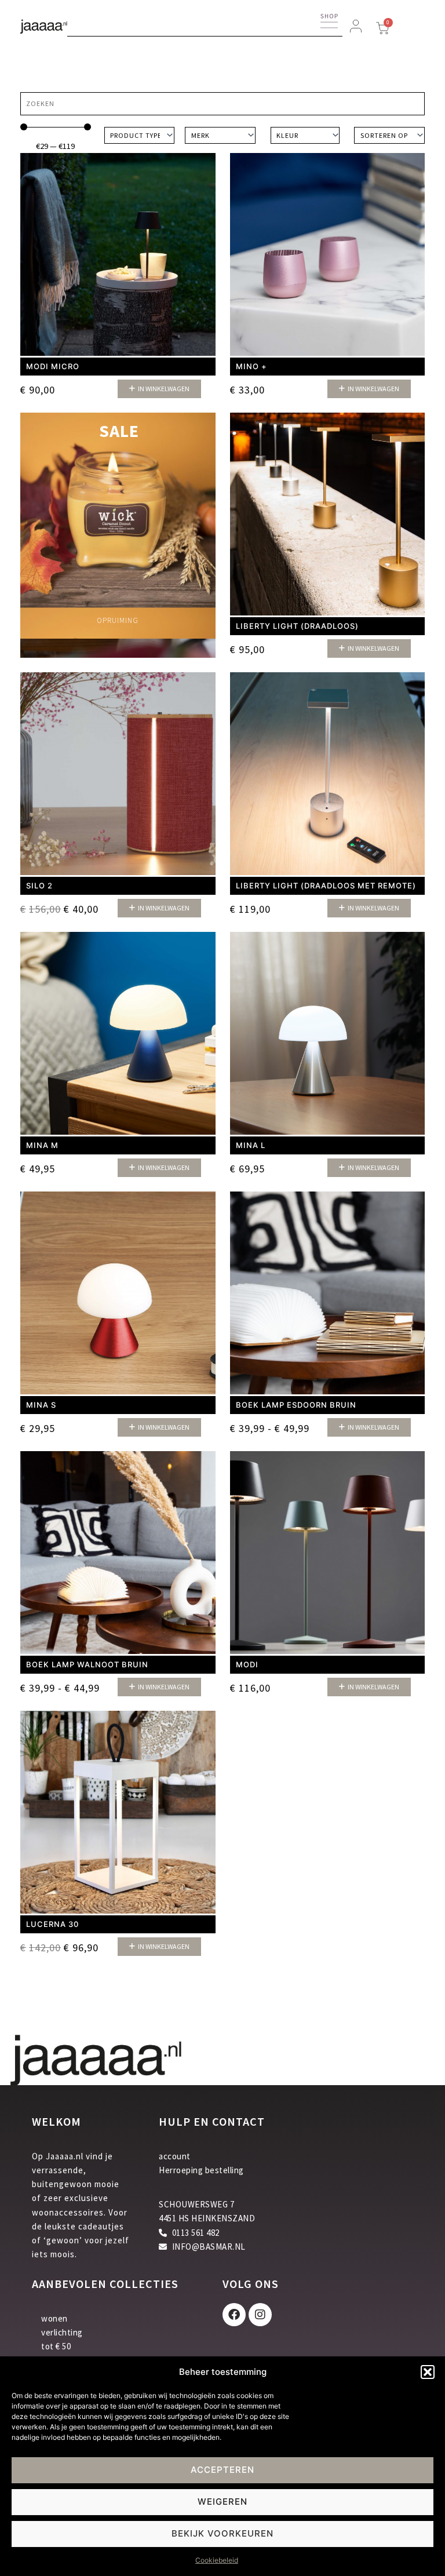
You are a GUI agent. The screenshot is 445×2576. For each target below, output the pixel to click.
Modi (247, 1664)
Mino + (251, 366)
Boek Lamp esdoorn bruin (296, 1405)
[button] (428, 2372)
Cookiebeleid (217, 2560)
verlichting (62, 2332)
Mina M (42, 1145)
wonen (54, 2318)
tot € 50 (56, 2346)
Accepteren (222, 2470)
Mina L (251, 1145)
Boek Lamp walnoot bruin (87, 1664)
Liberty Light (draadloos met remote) (326, 886)
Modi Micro (53, 366)
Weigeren (222, 2502)
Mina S (41, 1405)
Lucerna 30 (52, 1924)
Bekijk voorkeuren (222, 2533)
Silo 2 (39, 886)
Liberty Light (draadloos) (297, 626)
